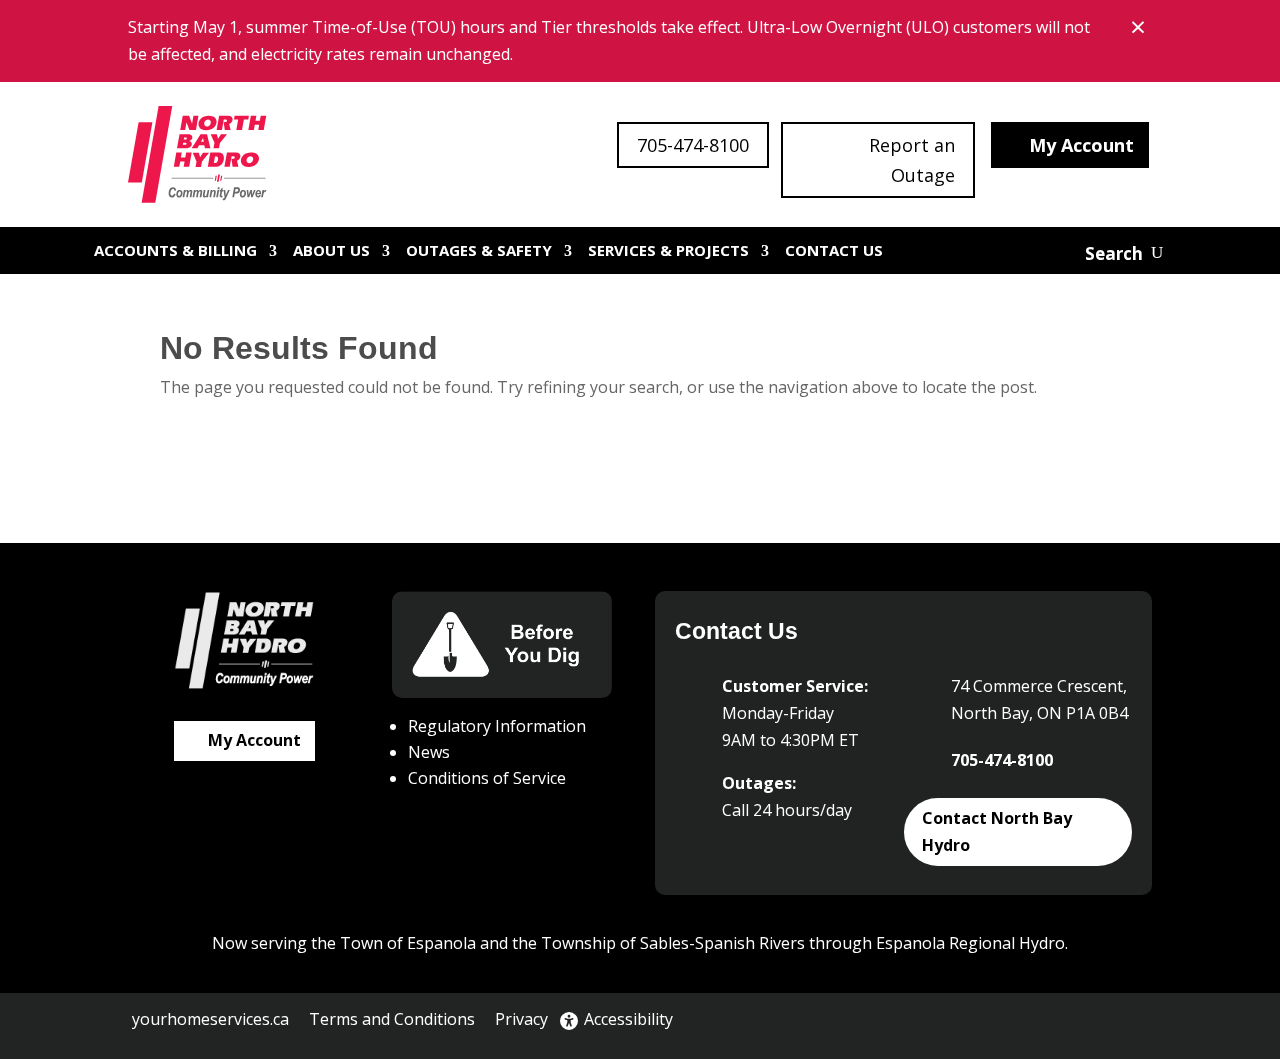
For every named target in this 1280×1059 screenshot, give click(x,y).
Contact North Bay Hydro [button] (997, 831)
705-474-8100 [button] (693, 145)
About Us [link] (331, 250)
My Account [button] (1081, 145)
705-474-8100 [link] (1002, 760)
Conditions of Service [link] (487, 778)
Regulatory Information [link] (497, 726)
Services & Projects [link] (668, 250)
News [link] (429, 752)
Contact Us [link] (834, 250)
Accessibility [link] (628, 1019)
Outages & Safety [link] (479, 250)
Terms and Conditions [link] (392, 1019)
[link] (199, 154)
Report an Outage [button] (912, 160)
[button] (1041, 1022)
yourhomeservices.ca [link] (210, 1019)
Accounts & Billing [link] (175, 250)
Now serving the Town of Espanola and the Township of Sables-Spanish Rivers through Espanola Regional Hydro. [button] (640, 943)
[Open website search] (1124, 253)
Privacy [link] (521, 1019)
